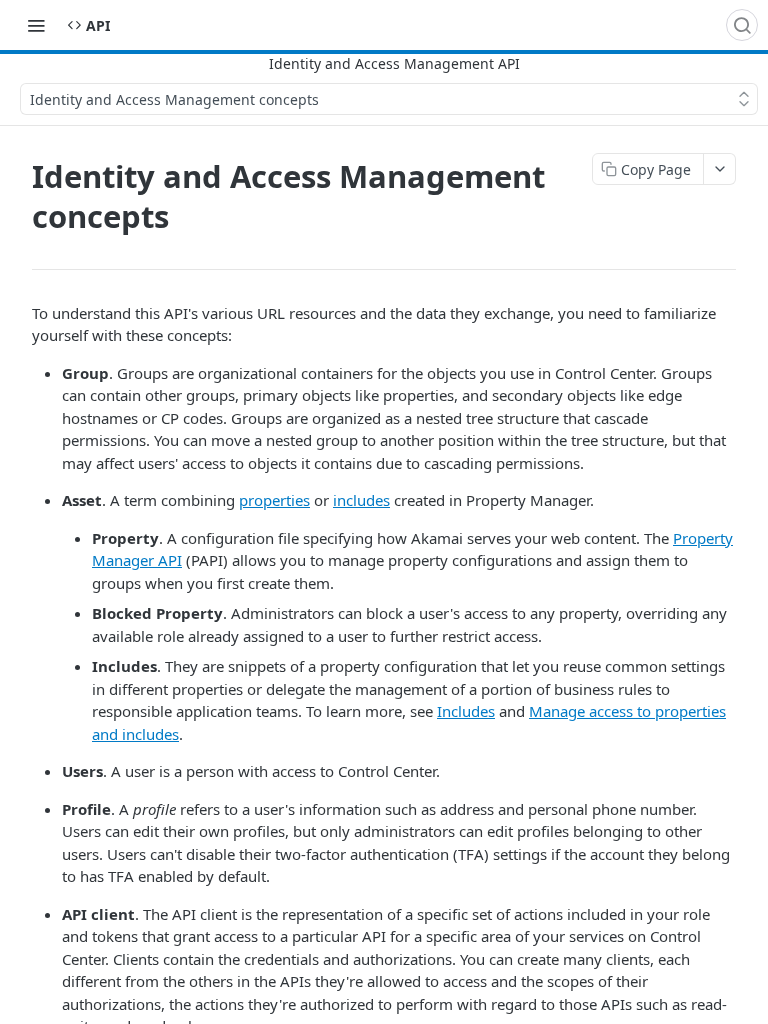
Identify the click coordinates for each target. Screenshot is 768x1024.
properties (274, 500)
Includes (466, 711)
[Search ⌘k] (742, 25)
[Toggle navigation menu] (36, 25)
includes (361, 500)
